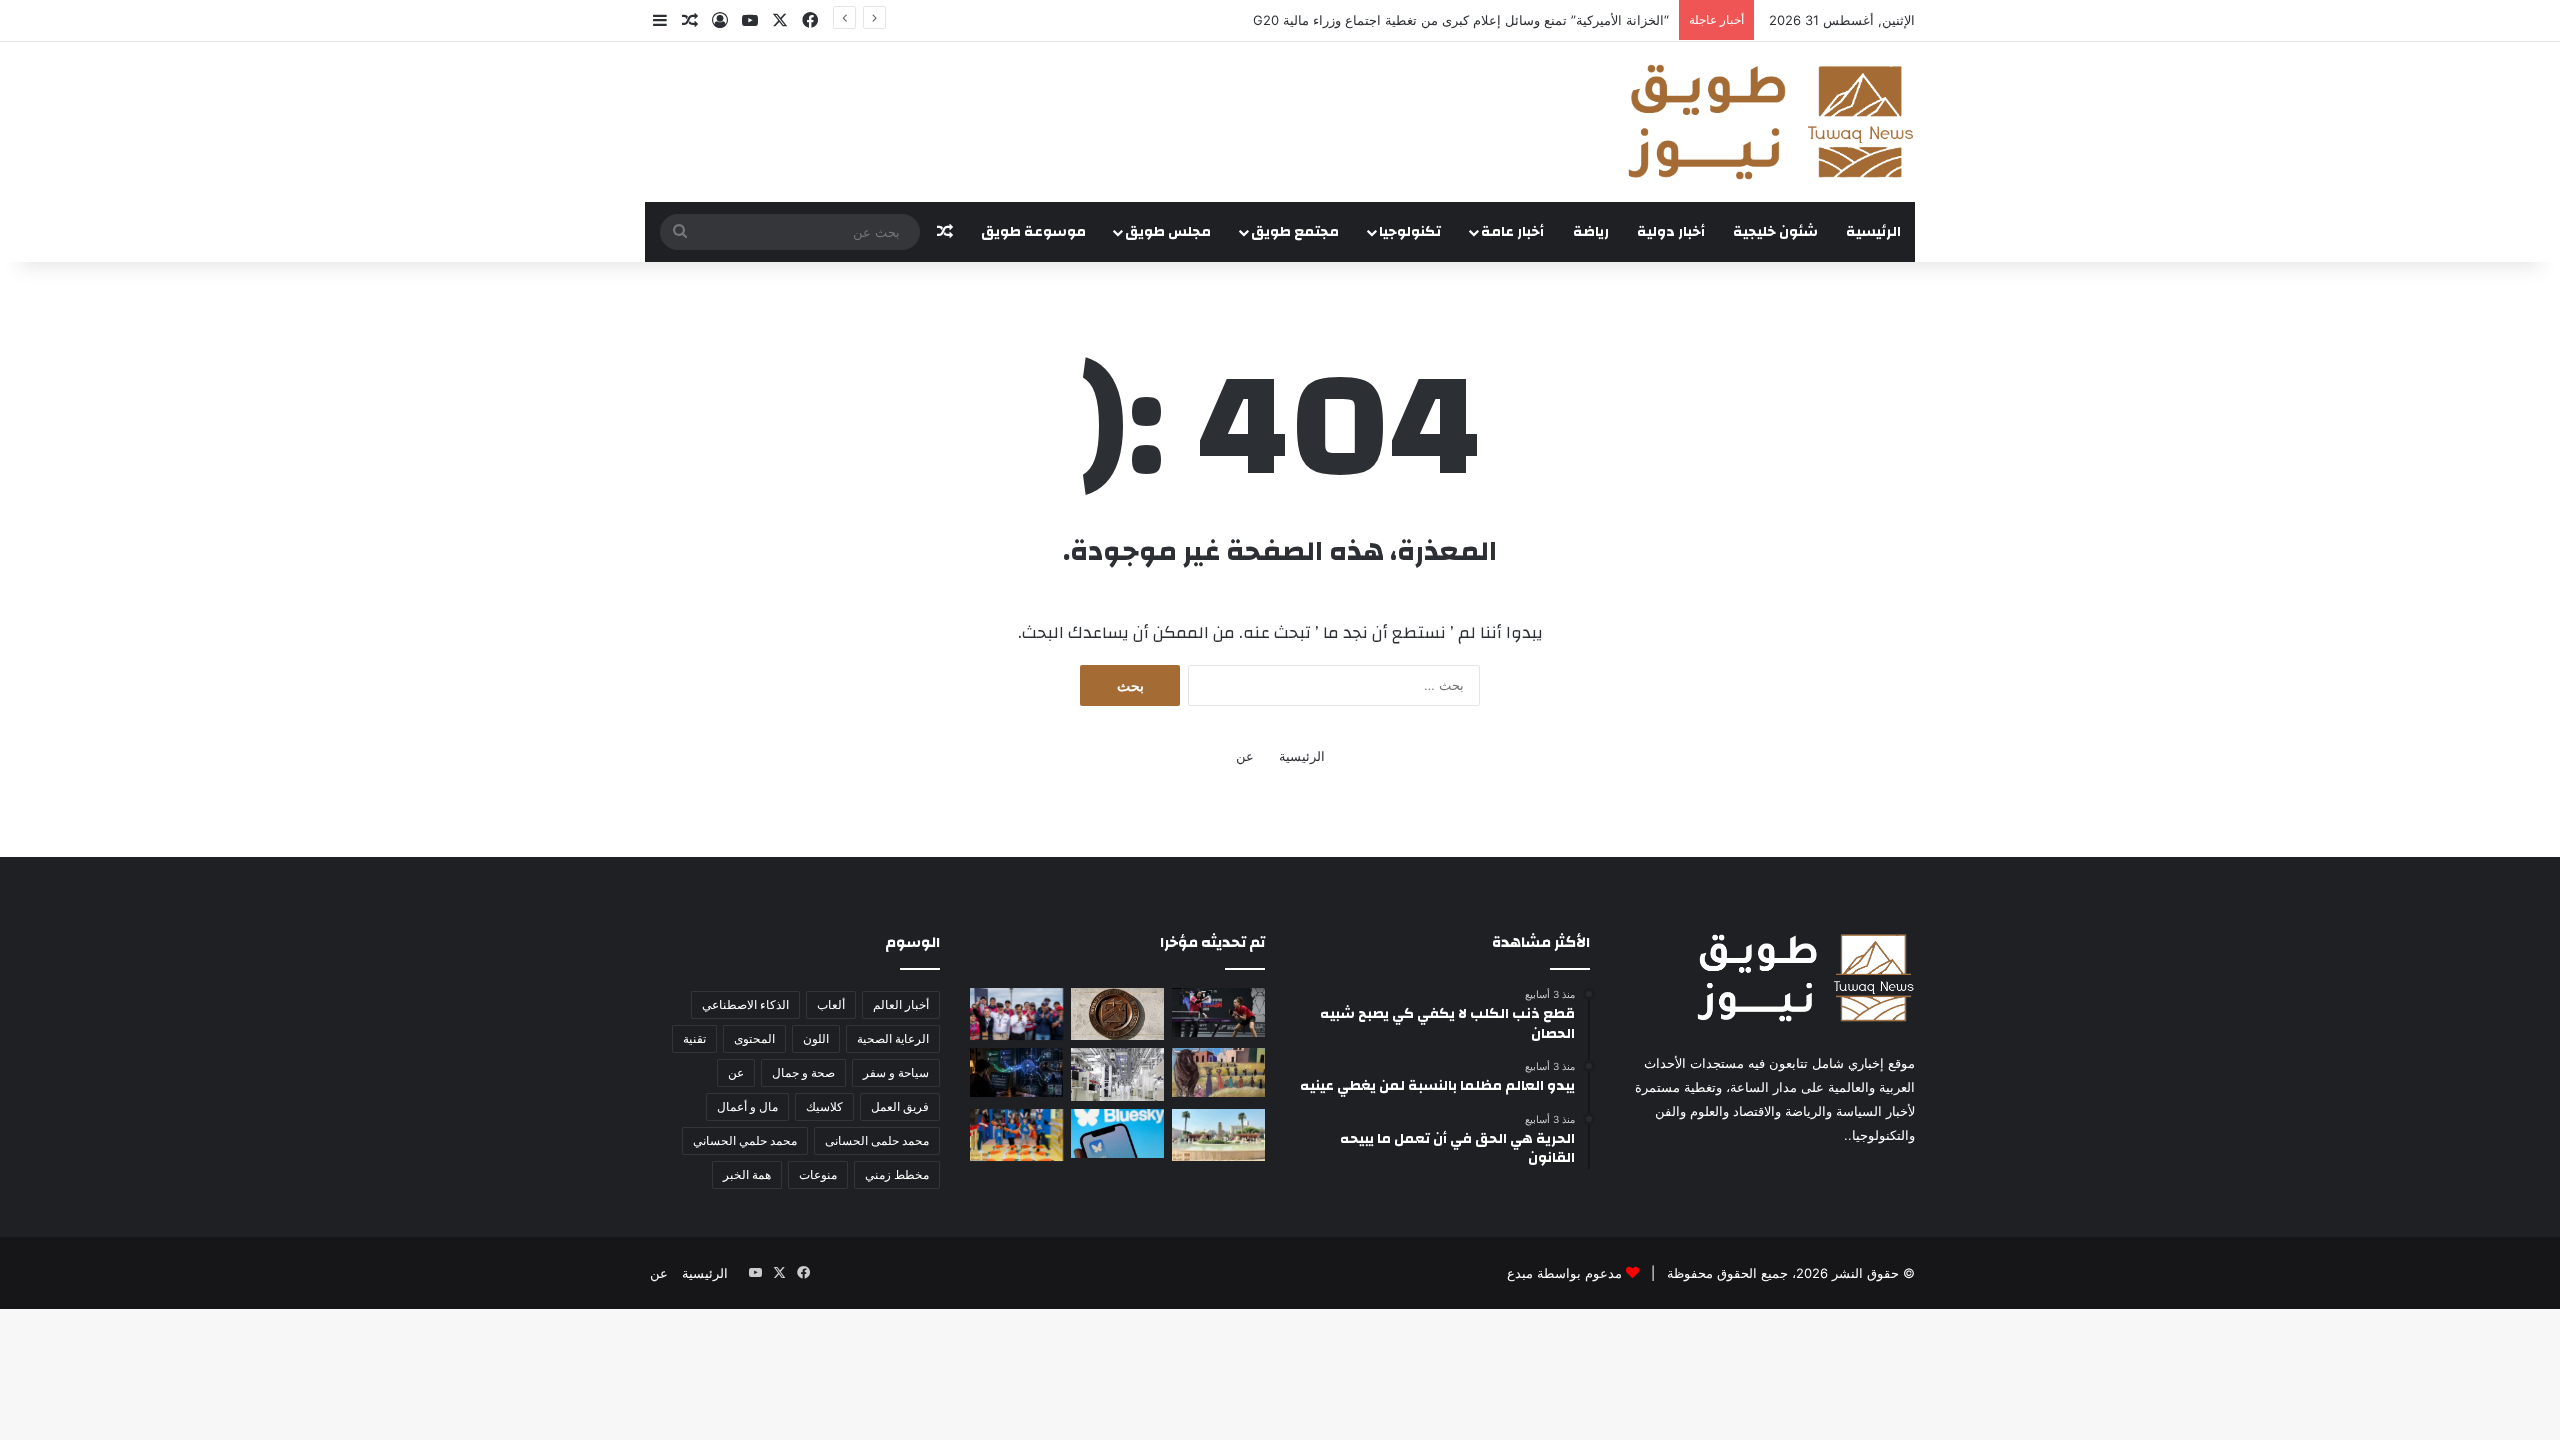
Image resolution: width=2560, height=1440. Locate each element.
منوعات (818, 1174)
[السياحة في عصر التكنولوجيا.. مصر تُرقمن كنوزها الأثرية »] (1218, 1135)
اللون (816, 1038)
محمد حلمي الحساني (745, 1140)
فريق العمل (900, 1106)
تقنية (694, 1038)
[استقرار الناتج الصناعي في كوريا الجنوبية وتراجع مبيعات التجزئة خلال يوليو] (1117, 1074)
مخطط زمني (897, 1174)
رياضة (1591, 232)
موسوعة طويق (1033, 232)
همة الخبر (747, 1174)
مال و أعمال (747, 1106)
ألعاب (831, 1004)
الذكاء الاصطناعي (745, 1004)
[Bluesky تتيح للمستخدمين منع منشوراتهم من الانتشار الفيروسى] (1117, 1133)
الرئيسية (1873, 232)
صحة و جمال (803, 1072)
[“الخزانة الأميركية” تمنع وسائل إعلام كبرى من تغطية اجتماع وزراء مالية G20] (1117, 1014)
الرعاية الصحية (893, 1038)
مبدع (1520, 1273)
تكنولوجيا (1410, 232)
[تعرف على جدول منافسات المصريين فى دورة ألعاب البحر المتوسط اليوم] (1218, 1012)
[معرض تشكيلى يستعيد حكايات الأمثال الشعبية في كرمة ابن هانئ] (1218, 1072)
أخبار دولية (1671, 232)
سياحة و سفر (896, 1072)
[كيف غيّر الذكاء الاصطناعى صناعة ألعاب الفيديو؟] (1016, 1072)
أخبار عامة (1512, 232)
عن (1245, 756)
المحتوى (754, 1038)
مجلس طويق (1168, 232)
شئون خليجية (1775, 232)
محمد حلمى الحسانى (877, 1140)
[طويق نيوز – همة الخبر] (1770, 122)
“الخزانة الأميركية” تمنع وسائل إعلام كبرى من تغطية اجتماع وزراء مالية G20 (1461, 20)
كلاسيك (824, 1106)
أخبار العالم (901, 1004)
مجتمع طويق (1295, 232)
